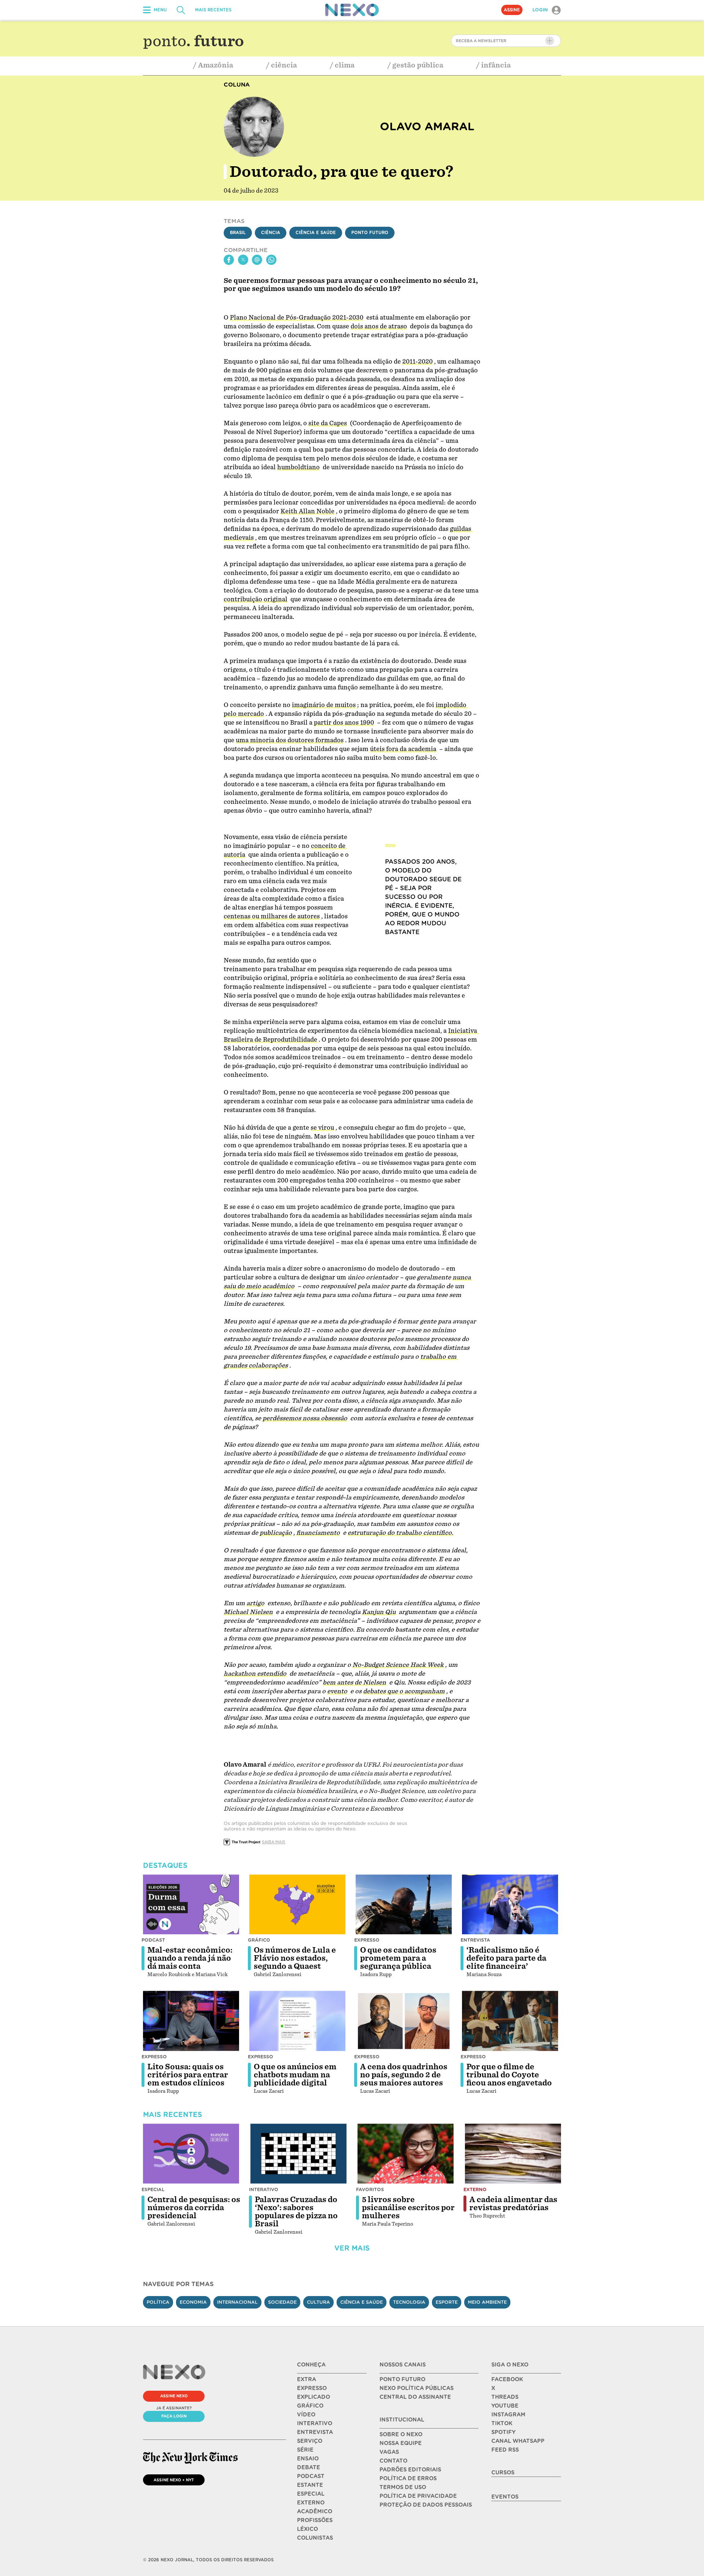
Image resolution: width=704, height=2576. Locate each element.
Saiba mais (274, 1842)
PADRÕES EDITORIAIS (410, 2470)
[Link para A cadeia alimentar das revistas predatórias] (513, 2154)
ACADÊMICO (315, 2511)
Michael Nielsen (248, 1612)
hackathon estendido (255, 1674)
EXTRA (307, 2379)
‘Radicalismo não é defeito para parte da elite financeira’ (506, 1958)
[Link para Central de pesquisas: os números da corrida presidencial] (191, 2154)
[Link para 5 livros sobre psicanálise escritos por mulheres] (406, 2154)
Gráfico (259, 1940)
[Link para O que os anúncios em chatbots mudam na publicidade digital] (297, 2021)
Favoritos (370, 2189)
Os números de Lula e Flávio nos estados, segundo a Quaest (295, 1958)
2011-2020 (417, 362)
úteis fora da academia (403, 749)
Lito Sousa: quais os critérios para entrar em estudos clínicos (188, 2075)
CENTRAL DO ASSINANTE (415, 2397)
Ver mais (352, 2248)
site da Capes (328, 423)
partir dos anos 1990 (344, 723)
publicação (276, 1533)
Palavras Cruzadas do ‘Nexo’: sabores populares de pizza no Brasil (296, 2212)
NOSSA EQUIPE (401, 2443)
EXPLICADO (313, 2397)
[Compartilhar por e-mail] (257, 260)
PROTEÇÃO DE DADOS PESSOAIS (426, 2505)
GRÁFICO (310, 2406)
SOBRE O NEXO (401, 2434)
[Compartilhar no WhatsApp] (271, 260)
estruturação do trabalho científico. (400, 1533)
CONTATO (393, 2461)
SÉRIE (305, 2450)
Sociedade (282, 2302)
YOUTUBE (505, 2406)
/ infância (494, 65)
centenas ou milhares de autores (272, 916)
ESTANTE (310, 2485)
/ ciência (282, 65)
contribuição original (256, 599)
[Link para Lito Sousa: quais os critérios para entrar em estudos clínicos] (191, 2021)
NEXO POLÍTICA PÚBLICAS (417, 2388)
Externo (475, 2189)
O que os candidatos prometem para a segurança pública (398, 1958)
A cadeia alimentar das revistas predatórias (513, 2204)
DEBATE (309, 2467)
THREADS (505, 2397)
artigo (255, 1603)
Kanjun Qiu (379, 1612)
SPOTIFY (503, 2432)
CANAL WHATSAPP (518, 2441)
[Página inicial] (352, 10)
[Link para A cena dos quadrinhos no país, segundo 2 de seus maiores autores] (404, 2021)
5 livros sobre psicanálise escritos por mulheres (408, 2208)
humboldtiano (298, 467)
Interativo (264, 2189)
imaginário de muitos (324, 705)
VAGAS (389, 2452)
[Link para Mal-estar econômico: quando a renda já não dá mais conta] (191, 1905)
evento (337, 1691)
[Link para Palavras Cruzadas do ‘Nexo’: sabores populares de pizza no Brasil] (298, 2154)
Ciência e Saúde (316, 233)
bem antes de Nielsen (354, 1682)
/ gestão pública (415, 65)
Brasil (238, 233)
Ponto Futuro (370, 233)
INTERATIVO (315, 2423)
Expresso (367, 1940)
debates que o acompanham (404, 1691)
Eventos (505, 2497)
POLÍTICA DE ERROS (408, 2478)
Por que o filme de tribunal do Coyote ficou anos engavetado (509, 2075)
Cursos (503, 2473)
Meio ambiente (487, 2302)
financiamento (318, 1533)
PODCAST (311, 2476)
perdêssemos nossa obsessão (305, 1418)
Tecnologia (409, 2302)
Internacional (237, 2302)
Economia (193, 2302)
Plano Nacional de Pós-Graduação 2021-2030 (297, 318)
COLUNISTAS (315, 2538)
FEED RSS (505, 2450)
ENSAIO (308, 2459)
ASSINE (512, 10)
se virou (322, 1128)
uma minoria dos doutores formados (290, 740)
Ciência (271, 233)
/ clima (342, 65)
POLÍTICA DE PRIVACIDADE (418, 2496)
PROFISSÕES (315, 2520)
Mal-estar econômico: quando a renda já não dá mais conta (190, 1958)
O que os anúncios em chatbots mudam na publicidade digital (295, 2075)
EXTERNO (311, 2503)
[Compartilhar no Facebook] (229, 260)
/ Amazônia (213, 65)
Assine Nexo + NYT (174, 2480)
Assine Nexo (174, 2396)
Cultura (318, 2302)
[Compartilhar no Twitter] (243, 260)
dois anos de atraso (379, 326)
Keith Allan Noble (307, 511)
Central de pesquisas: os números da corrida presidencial (194, 2208)
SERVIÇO (310, 2441)
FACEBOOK (507, 2379)
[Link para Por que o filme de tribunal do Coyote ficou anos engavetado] (510, 2021)
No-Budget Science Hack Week (398, 1665)
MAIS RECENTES (213, 10)
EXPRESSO (312, 2388)
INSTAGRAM (508, 2415)
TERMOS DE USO (403, 2487)
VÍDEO (306, 2415)
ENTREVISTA (315, 2432)
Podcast (153, 1940)
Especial (153, 2189)
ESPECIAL (311, 2494)
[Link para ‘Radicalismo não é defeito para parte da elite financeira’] (510, 1905)
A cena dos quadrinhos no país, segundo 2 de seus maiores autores (404, 2075)
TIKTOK (502, 2423)
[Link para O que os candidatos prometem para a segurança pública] (404, 1905)
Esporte (447, 2302)
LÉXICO (307, 2529)
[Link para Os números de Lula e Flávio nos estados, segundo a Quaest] (297, 1905)
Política (158, 2302)
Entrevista (475, 1940)
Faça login (174, 2416)
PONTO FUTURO (402, 2379)
